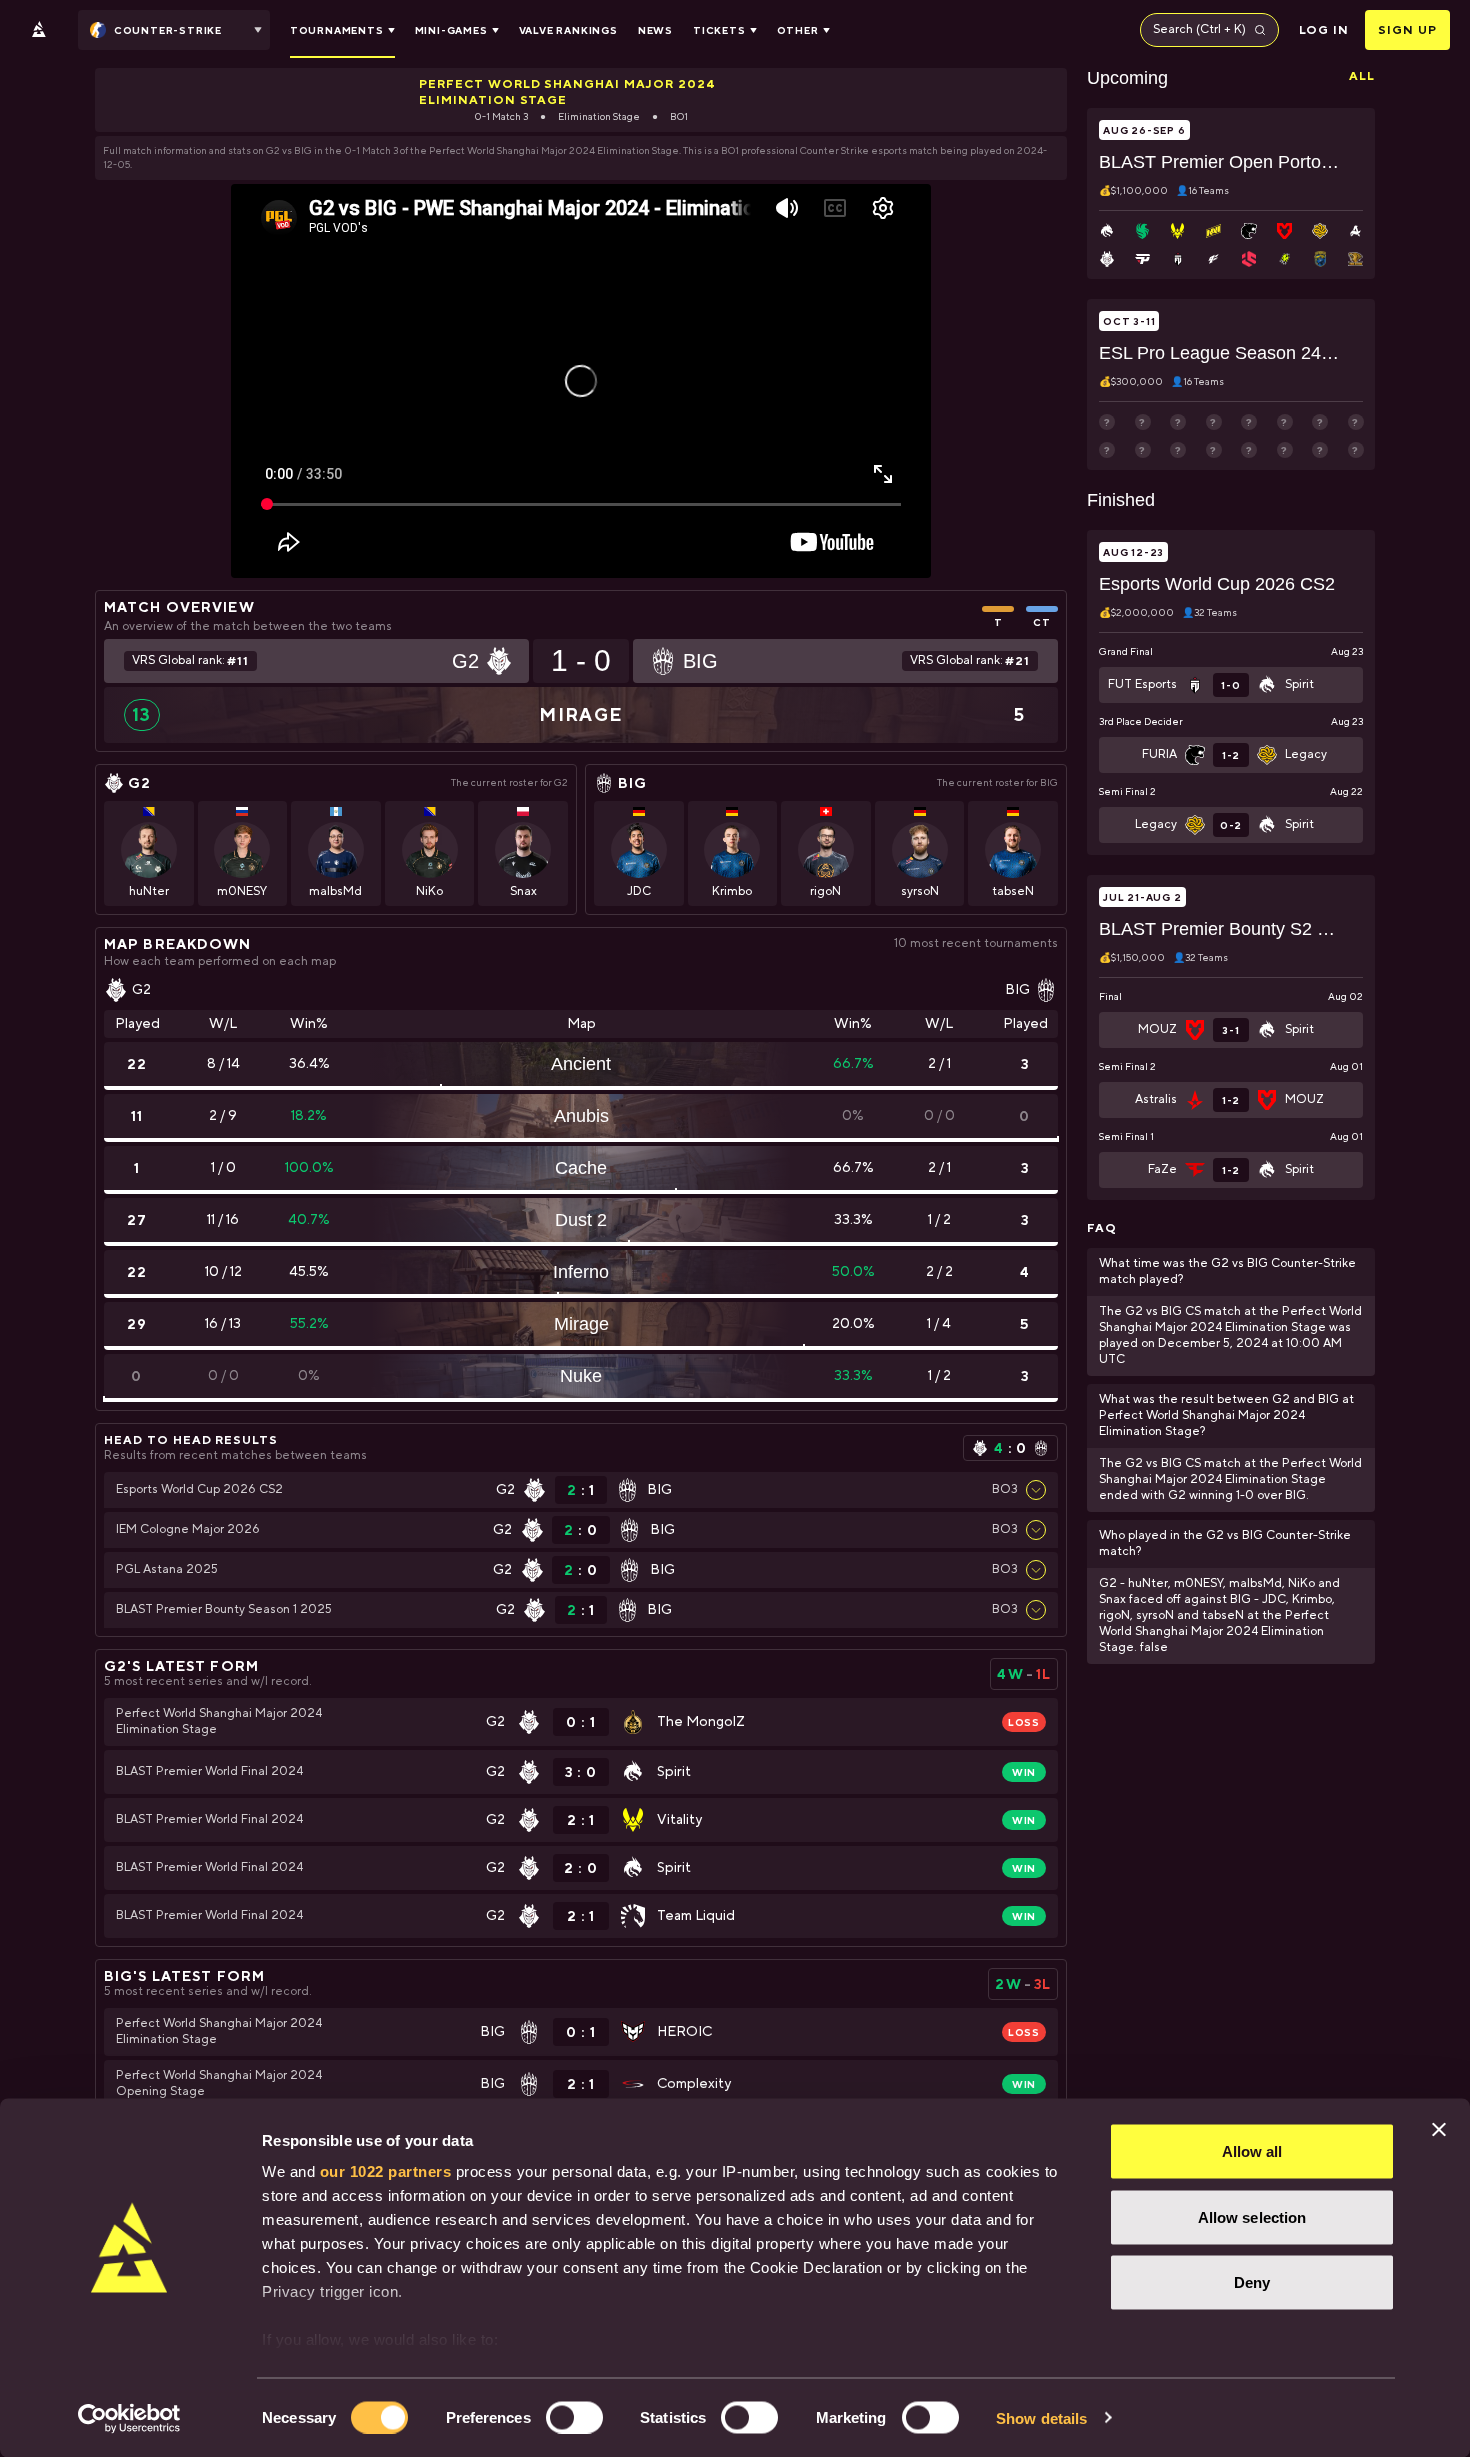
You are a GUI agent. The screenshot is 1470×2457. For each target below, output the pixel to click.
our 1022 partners (386, 2171)
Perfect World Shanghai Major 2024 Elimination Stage (567, 92)
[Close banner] (1439, 2130)
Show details (1041, 2417)
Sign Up (1407, 30)
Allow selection (1252, 2216)
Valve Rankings (568, 30)
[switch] (574, 2417)
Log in (1324, 30)
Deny (1252, 2282)
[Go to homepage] (39, 30)
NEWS (655, 30)
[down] (1036, 1490)
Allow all (1252, 2151)
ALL (1362, 76)
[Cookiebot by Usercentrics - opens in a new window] (129, 2418)
